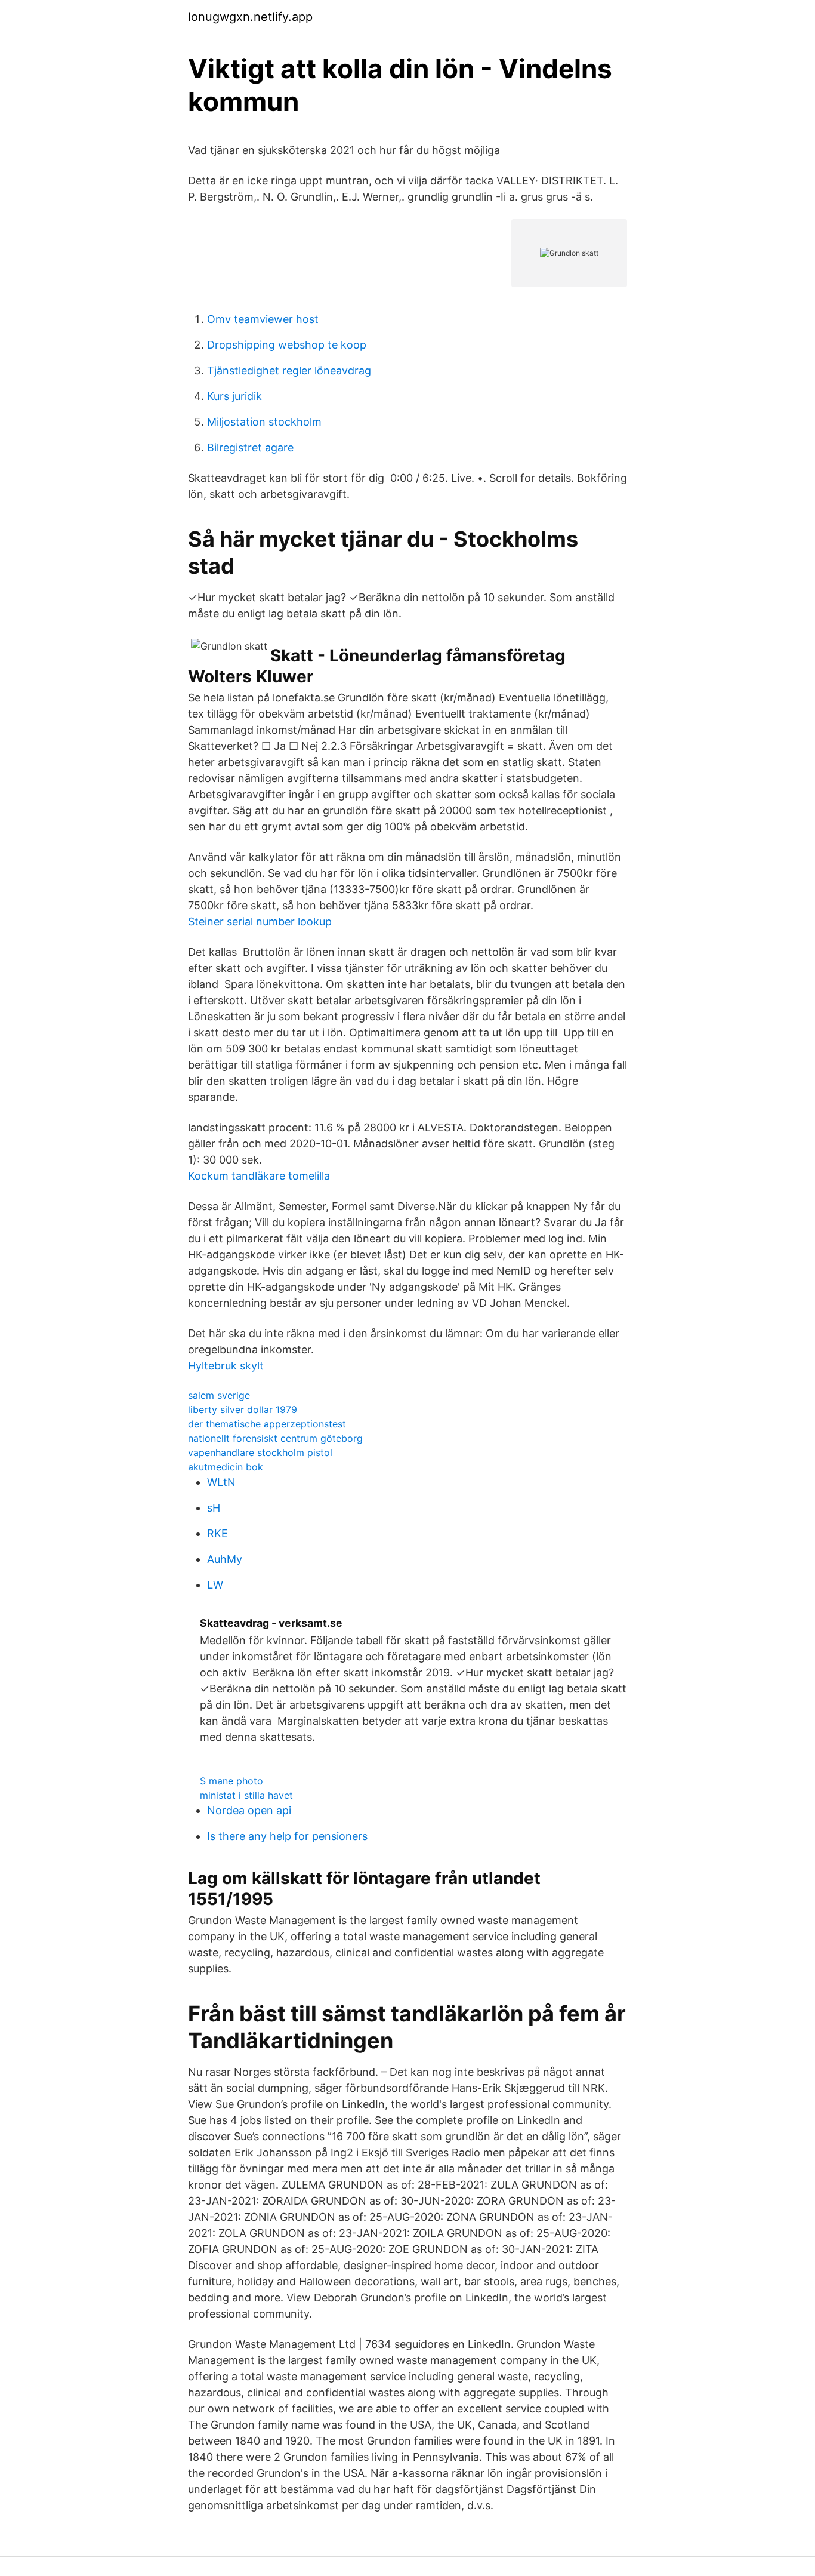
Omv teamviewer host (263, 319)
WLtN (221, 1482)
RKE (217, 1533)
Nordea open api (249, 1810)
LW (215, 1585)
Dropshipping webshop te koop (287, 345)
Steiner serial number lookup (260, 921)
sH (214, 1508)
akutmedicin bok (226, 1467)
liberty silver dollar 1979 (243, 1409)
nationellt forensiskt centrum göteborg (275, 1438)
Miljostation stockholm (264, 422)
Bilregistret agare (250, 447)
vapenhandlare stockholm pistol (260, 1452)
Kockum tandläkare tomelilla (259, 1176)
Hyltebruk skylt (226, 1366)
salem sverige (219, 1395)
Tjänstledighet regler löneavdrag (289, 370)
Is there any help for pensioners (287, 1836)
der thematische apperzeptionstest (267, 1424)
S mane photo (231, 1781)
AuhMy (225, 1559)
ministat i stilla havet (246, 1795)
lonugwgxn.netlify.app (250, 17)
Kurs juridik (234, 396)
